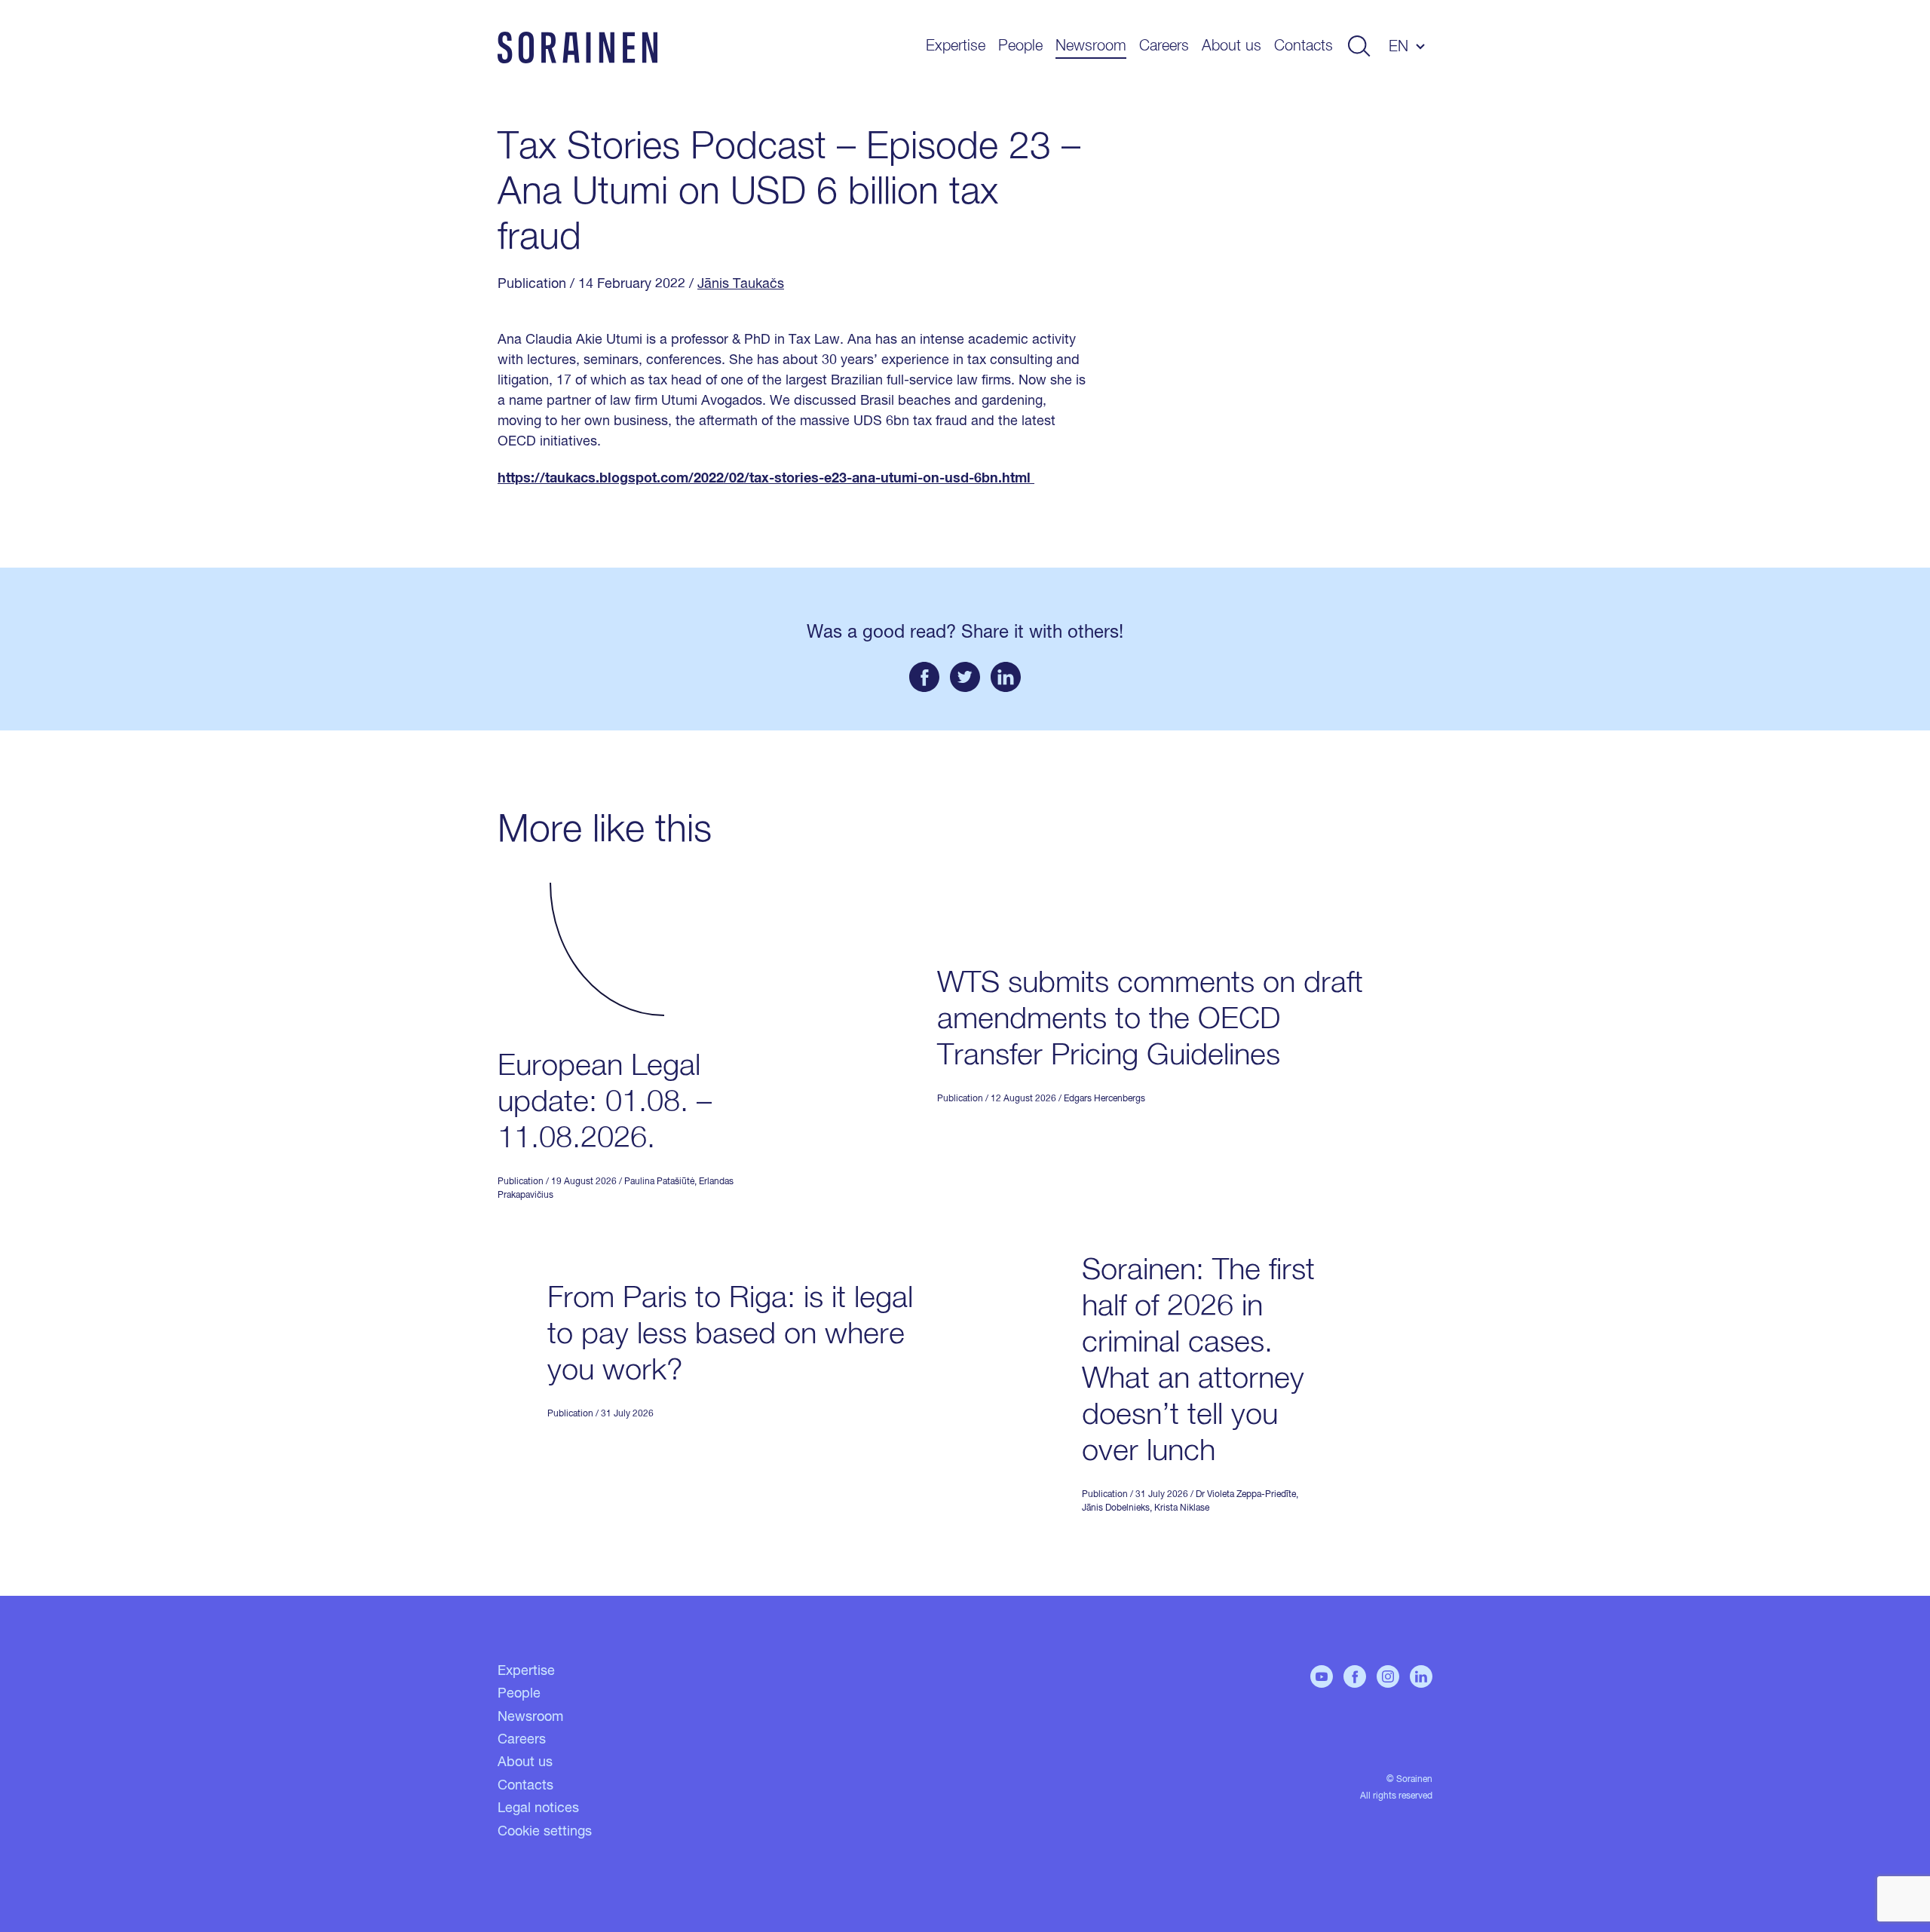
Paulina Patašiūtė (659, 1182)
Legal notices (538, 1808)
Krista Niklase (1182, 1508)
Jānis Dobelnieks (1116, 1508)
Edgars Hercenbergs (1104, 1099)
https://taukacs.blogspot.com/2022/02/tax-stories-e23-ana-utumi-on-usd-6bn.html (766, 479)
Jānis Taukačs (741, 284)
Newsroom (1091, 46)
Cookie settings (545, 1832)
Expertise (956, 46)
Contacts (1304, 46)
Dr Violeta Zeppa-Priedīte (1246, 1495)
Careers (1164, 46)
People (1020, 46)
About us (1232, 46)
